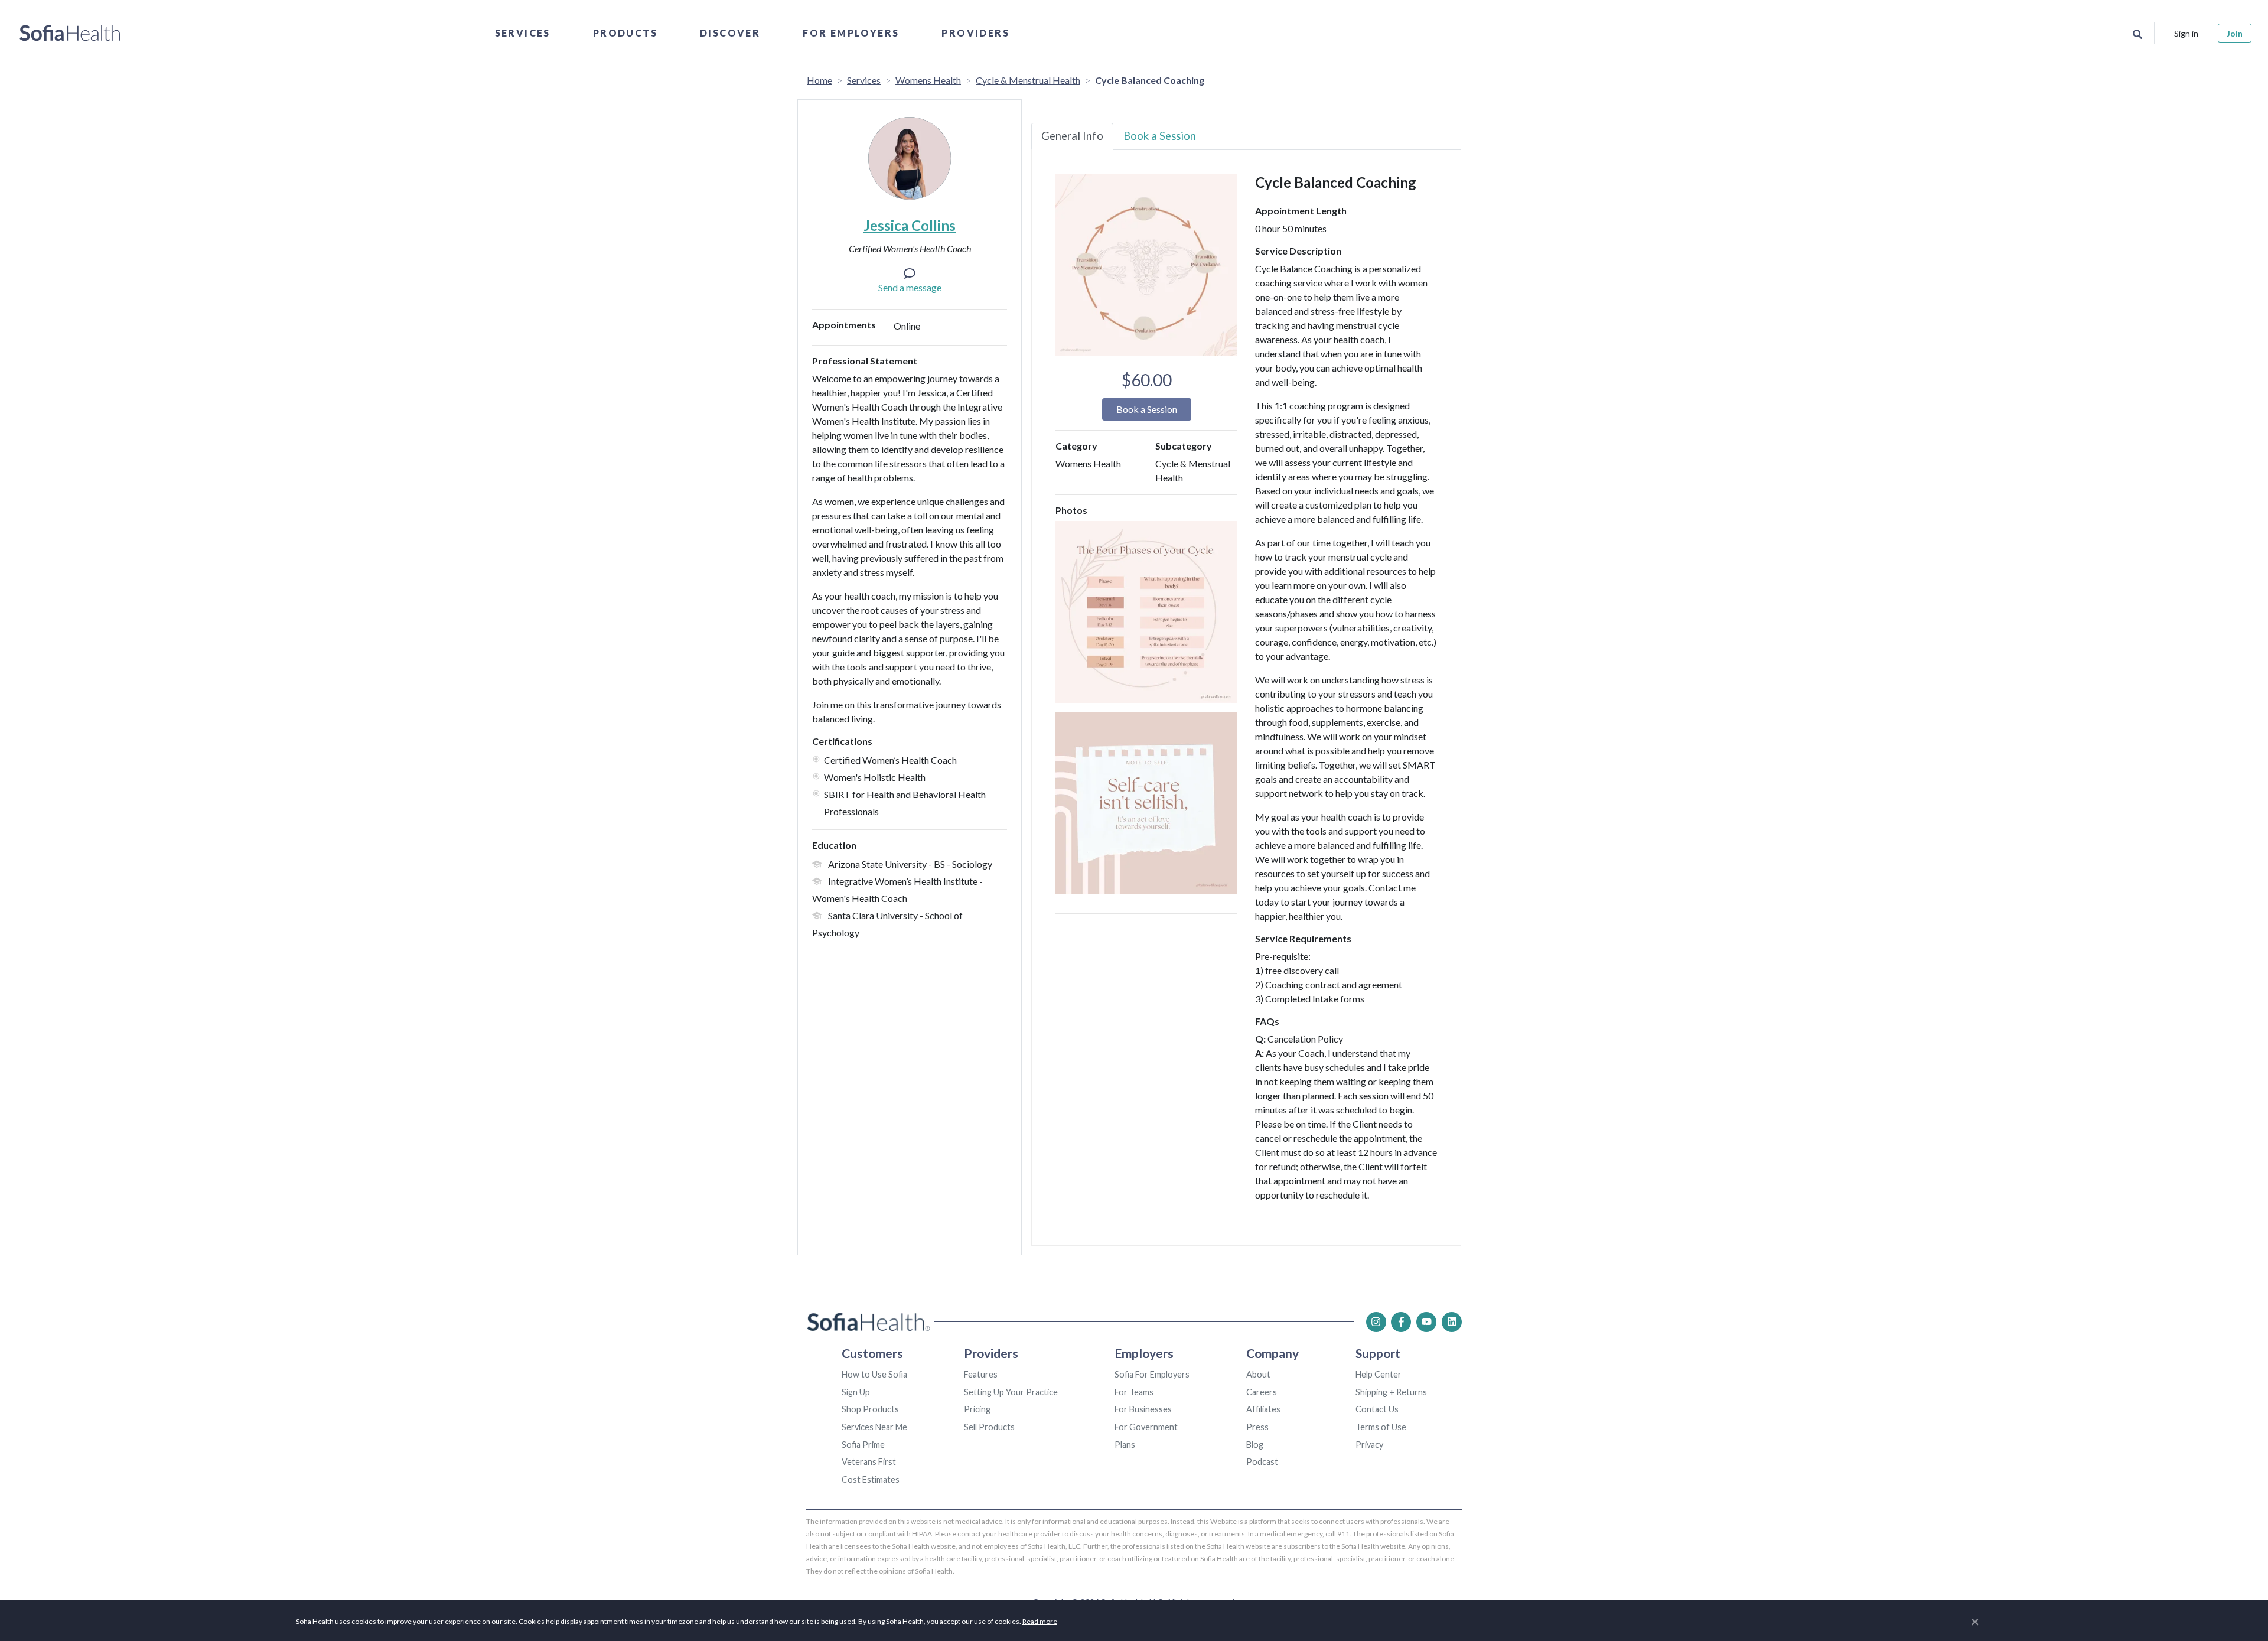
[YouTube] (1426, 1322)
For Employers (851, 33)
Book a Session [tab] (1160, 136)
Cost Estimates (871, 1479)
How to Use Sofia (874, 1374)
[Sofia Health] (70, 33)
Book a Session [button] (1147, 409)
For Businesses (1143, 1409)
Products (625, 33)
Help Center (1379, 1374)
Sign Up (856, 1392)
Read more (1040, 1621)
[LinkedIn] (1452, 1322)
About (1258, 1374)
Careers (1262, 1392)
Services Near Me (874, 1427)
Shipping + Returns (1391, 1392)
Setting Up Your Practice (1011, 1392)
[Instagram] (1376, 1322)
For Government (1146, 1427)
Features (981, 1374)
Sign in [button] (2186, 33)
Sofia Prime (863, 1445)
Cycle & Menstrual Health (1028, 80)
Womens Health (928, 80)
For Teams (1134, 1392)
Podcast (1262, 1462)
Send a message (910, 287)
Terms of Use (1381, 1427)
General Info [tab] (1072, 136)
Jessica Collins (910, 225)
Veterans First (869, 1462)
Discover (730, 33)
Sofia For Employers (1152, 1374)
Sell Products (989, 1427)
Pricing (977, 1409)
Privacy (1369, 1445)
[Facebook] (1401, 1322)
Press (1257, 1427)
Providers (975, 33)
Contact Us (1377, 1409)
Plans (1125, 1445)
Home (819, 80)
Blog (1255, 1445)
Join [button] (2235, 33)
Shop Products (870, 1409)
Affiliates (1263, 1409)
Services (523, 33)
